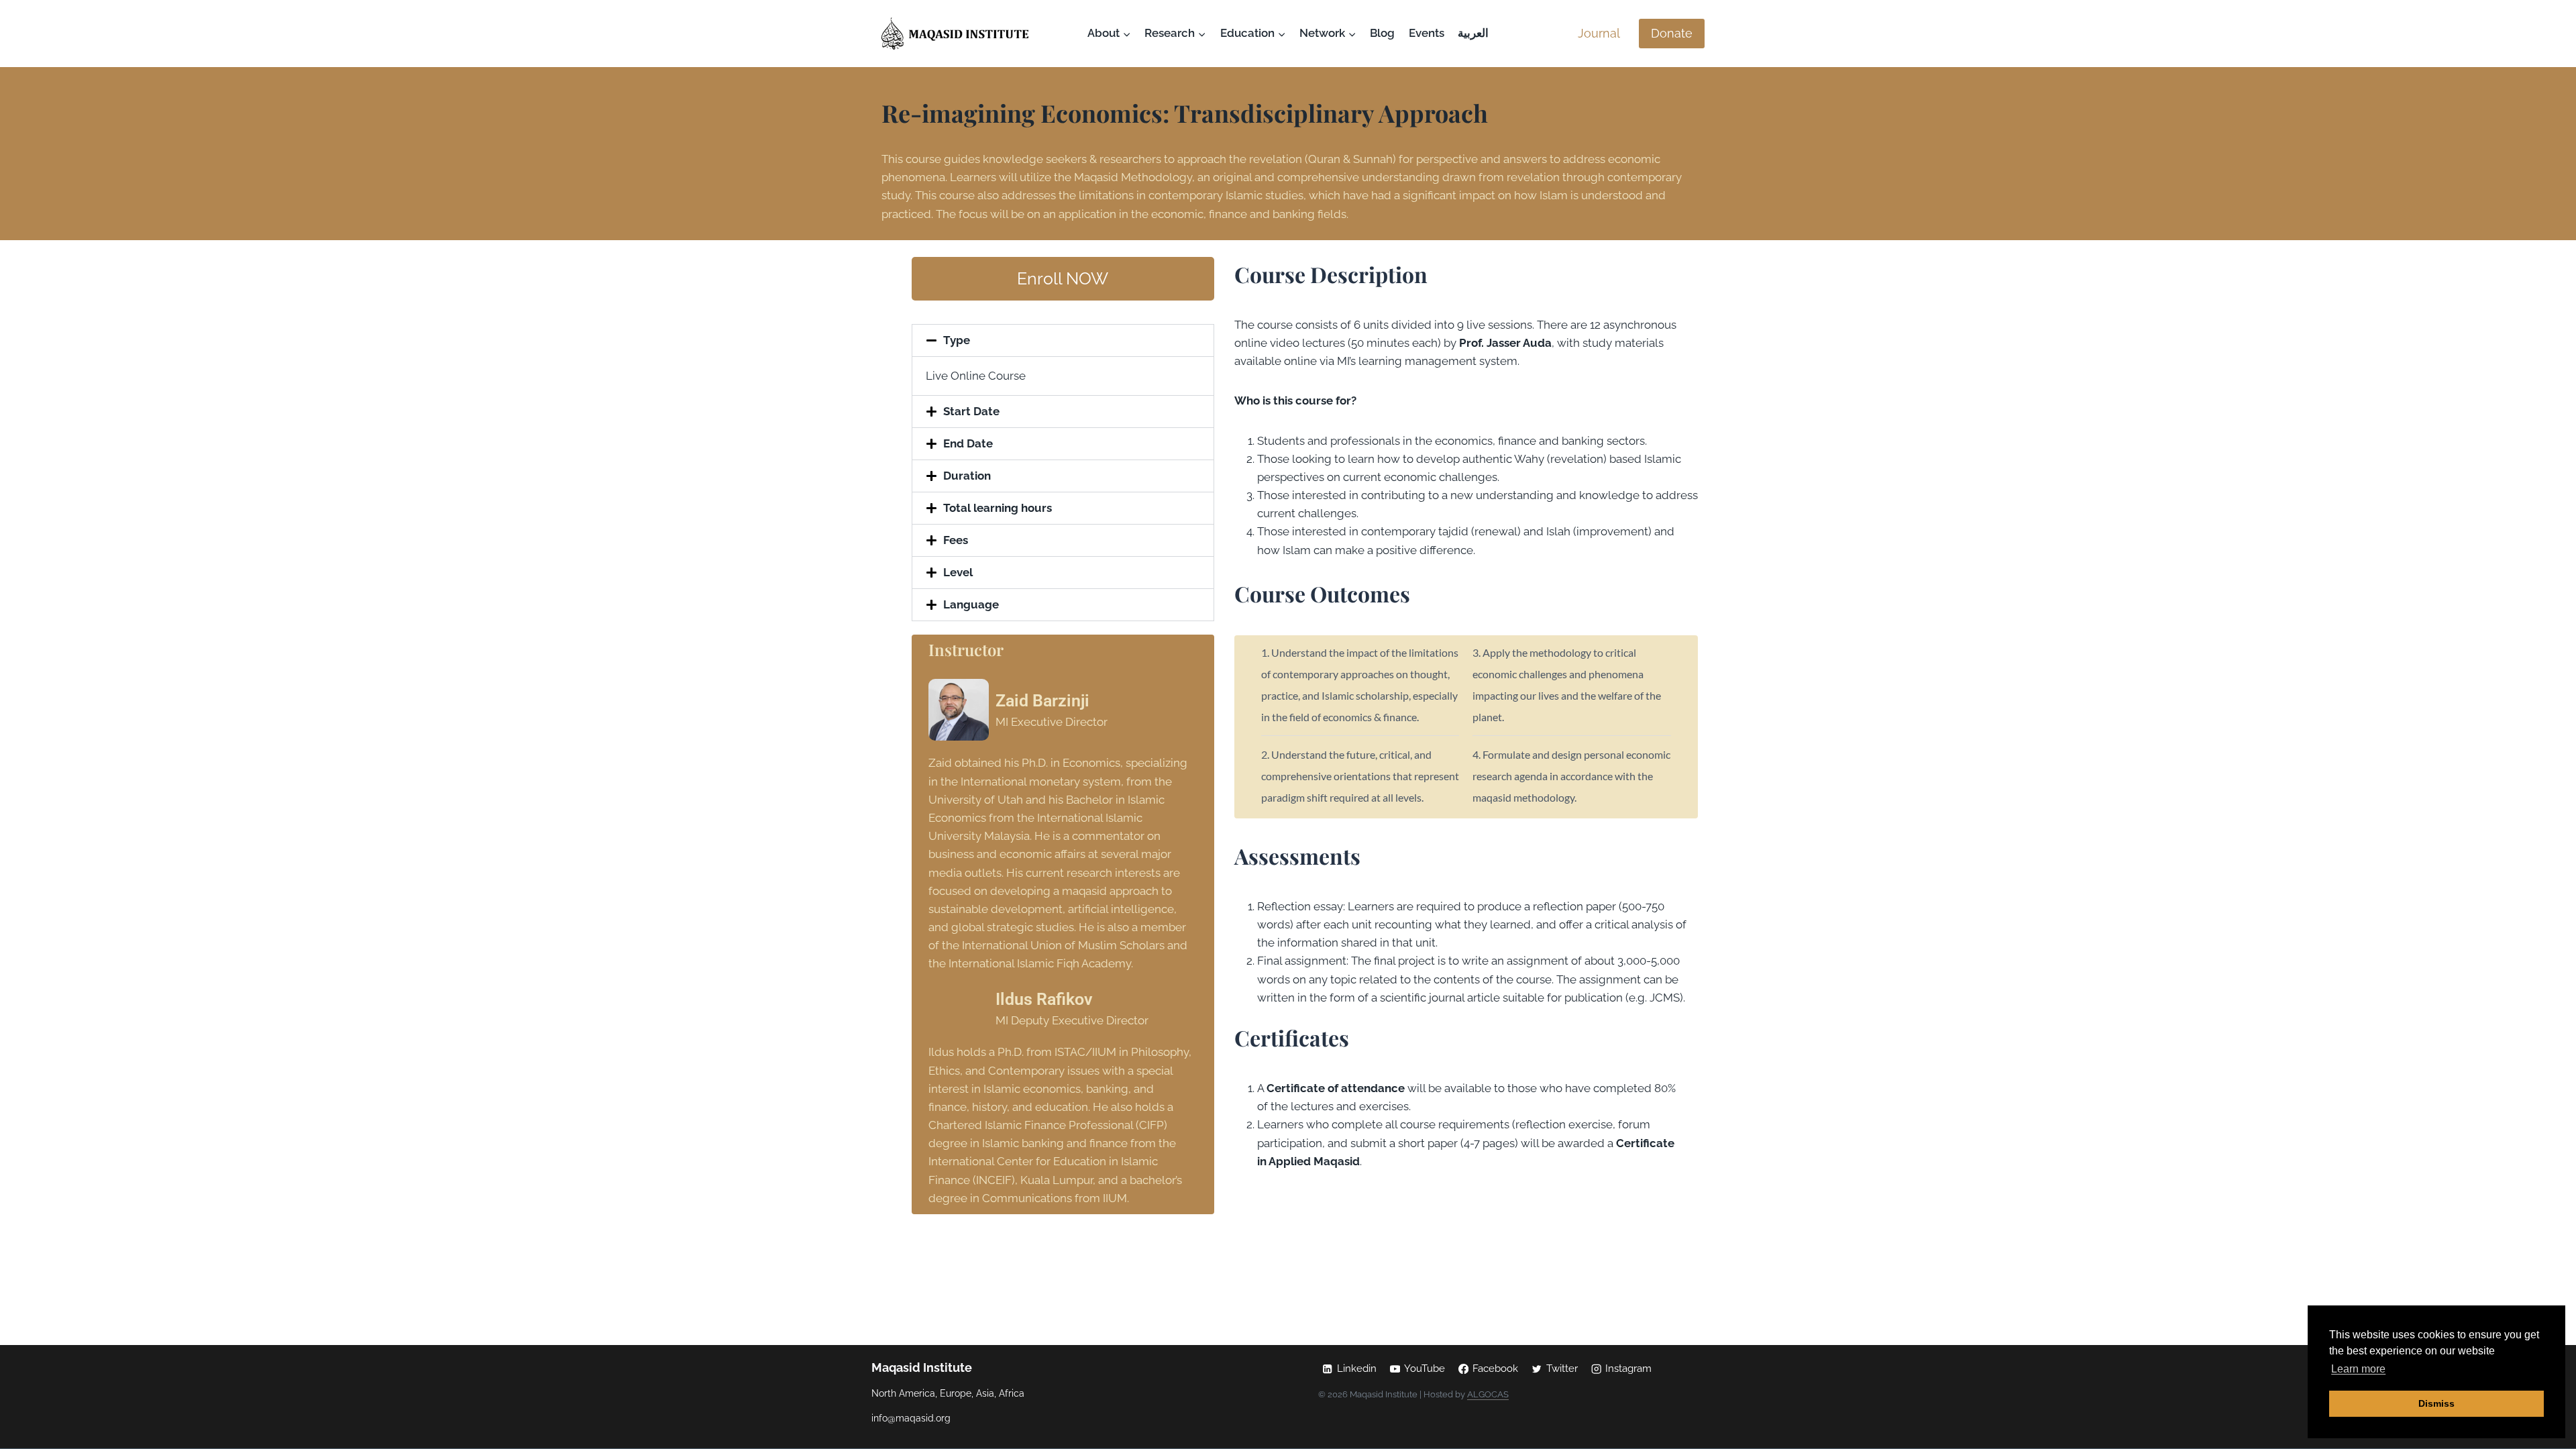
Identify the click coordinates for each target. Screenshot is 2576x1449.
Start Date (971, 411)
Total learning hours (998, 508)
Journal (1599, 33)
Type (957, 340)
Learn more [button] (2358, 1369)
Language (971, 604)
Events (1427, 33)
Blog (1382, 33)
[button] (1063, 340)
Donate (1672, 33)
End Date (968, 443)
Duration (967, 476)
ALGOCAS (1488, 1394)
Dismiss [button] (2436, 1403)
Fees (956, 540)
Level (958, 572)
